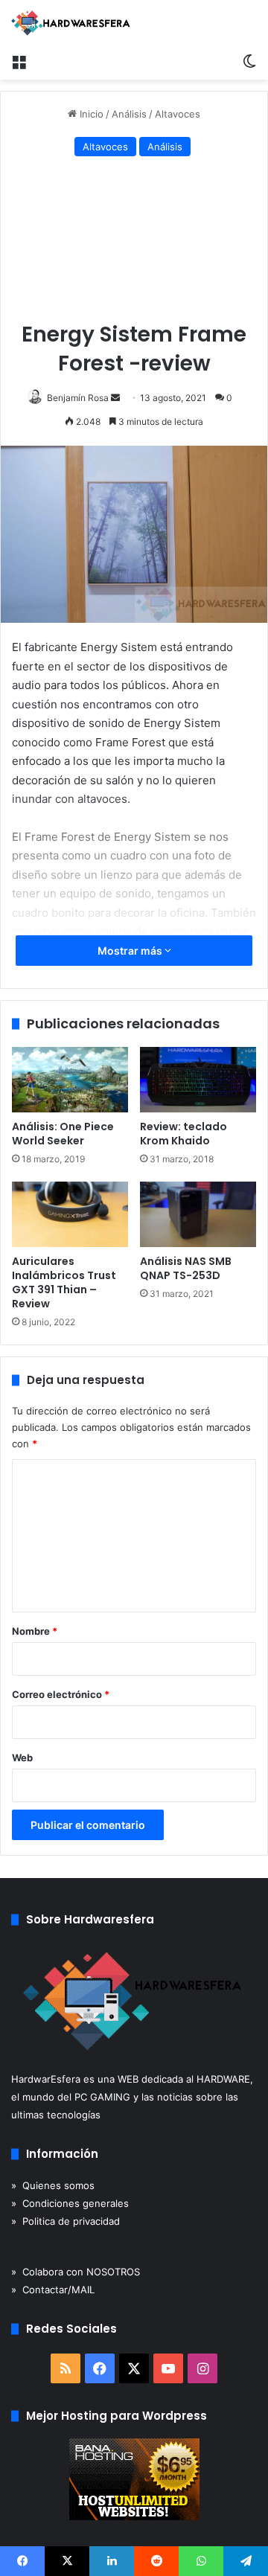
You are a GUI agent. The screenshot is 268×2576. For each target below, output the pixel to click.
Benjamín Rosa (78, 398)
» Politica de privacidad (66, 2221)
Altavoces (178, 114)
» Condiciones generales (70, 2203)
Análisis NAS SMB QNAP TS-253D (186, 1268)
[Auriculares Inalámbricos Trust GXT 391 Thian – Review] (70, 1214)
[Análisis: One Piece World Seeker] (70, 1080)
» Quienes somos (53, 2185)
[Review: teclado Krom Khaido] (198, 1080)
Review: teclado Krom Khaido (184, 1134)
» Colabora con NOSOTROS (76, 2272)
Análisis (129, 114)
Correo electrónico (61, 1694)
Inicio (90, 114)
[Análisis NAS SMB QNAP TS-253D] (198, 1214)
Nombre (35, 1631)
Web (22, 1758)
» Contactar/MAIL (53, 2290)
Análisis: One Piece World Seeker (63, 1134)
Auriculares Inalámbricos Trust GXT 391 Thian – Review (64, 1282)
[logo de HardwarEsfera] (71, 23)
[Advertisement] (134, 242)
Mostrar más (131, 951)
